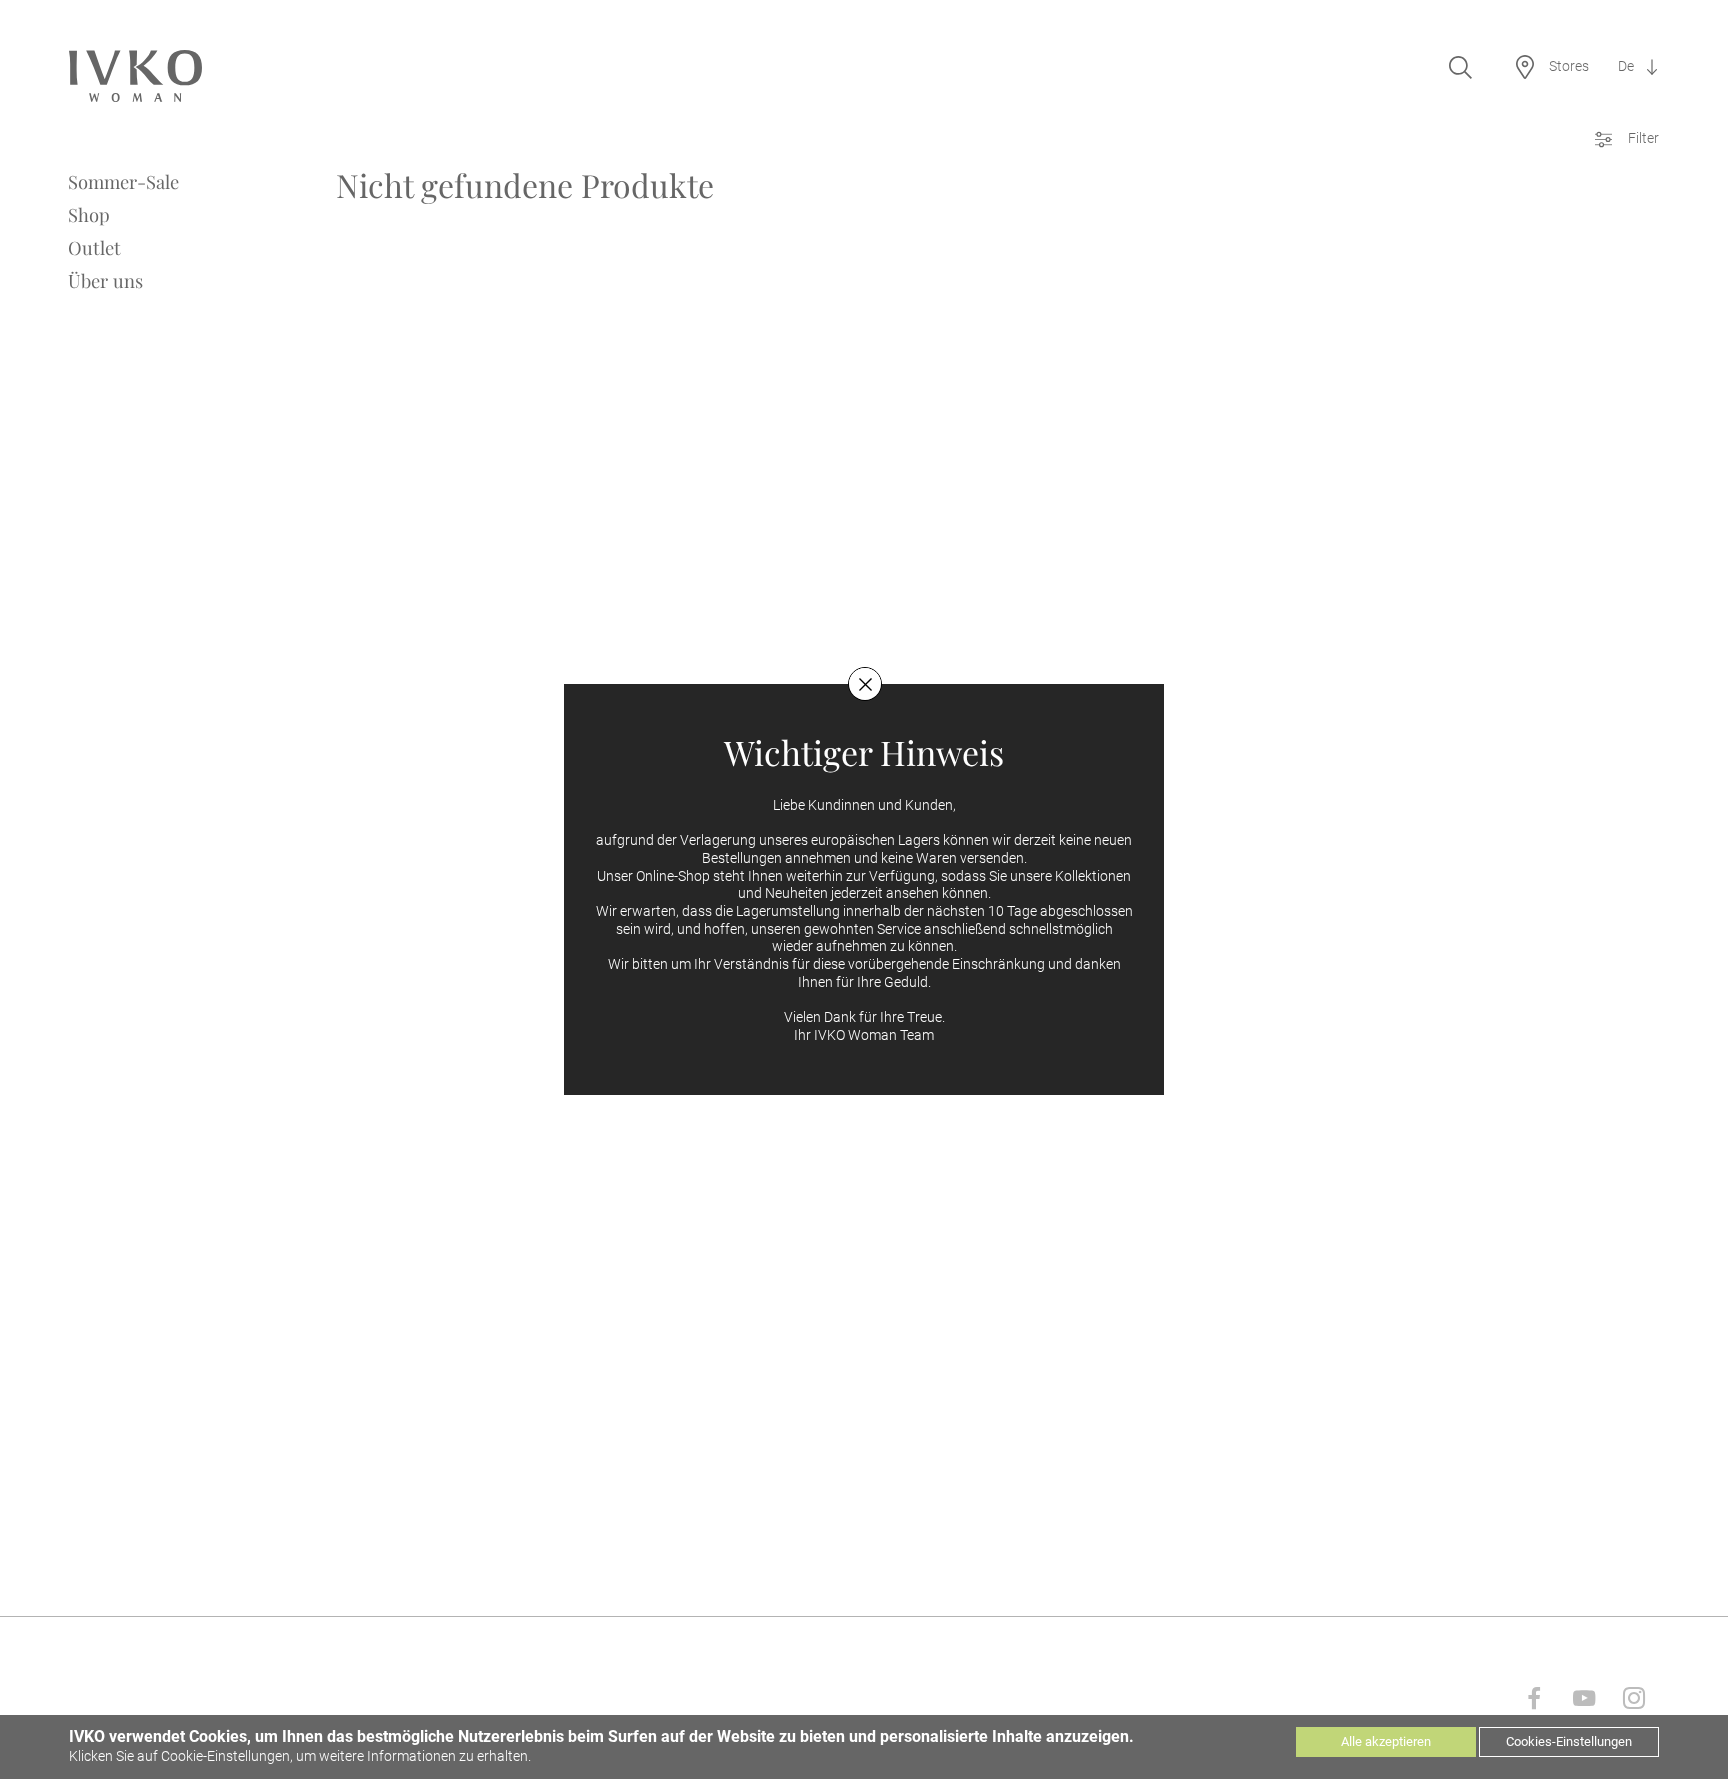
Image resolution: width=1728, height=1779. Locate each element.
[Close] (865, 684)
